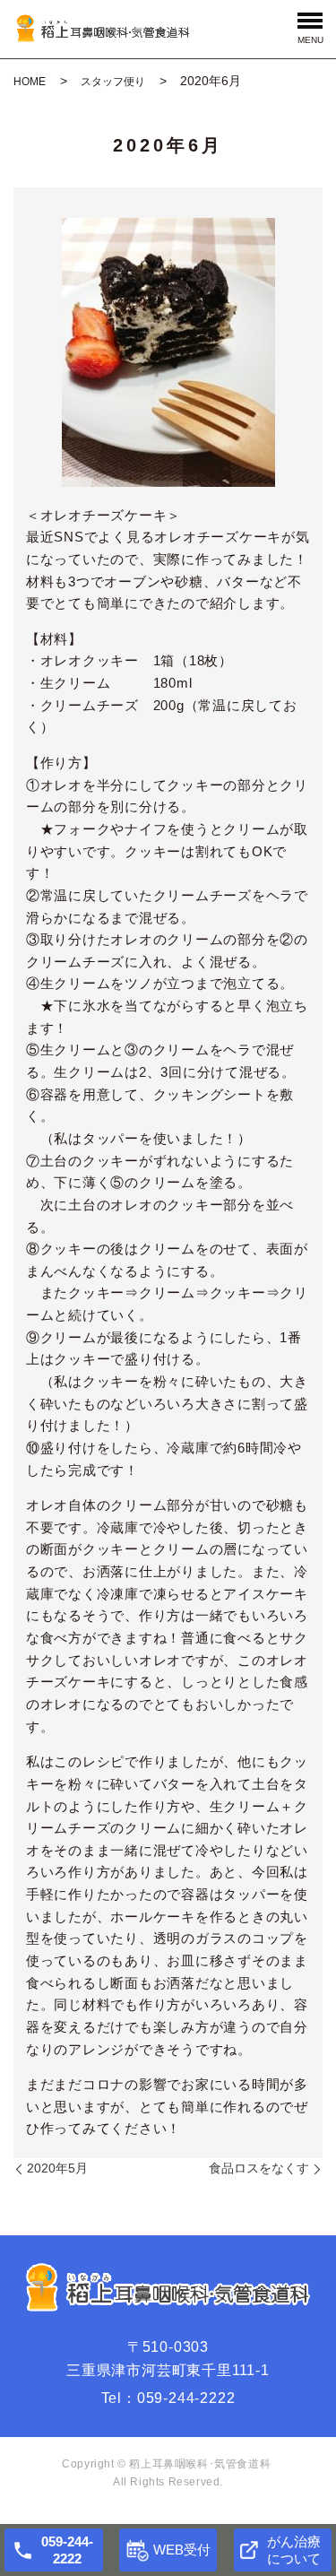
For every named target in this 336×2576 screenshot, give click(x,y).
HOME (30, 82)
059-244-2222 (186, 2398)
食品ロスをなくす (259, 2168)
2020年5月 (57, 2168)
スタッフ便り (113, 82)
